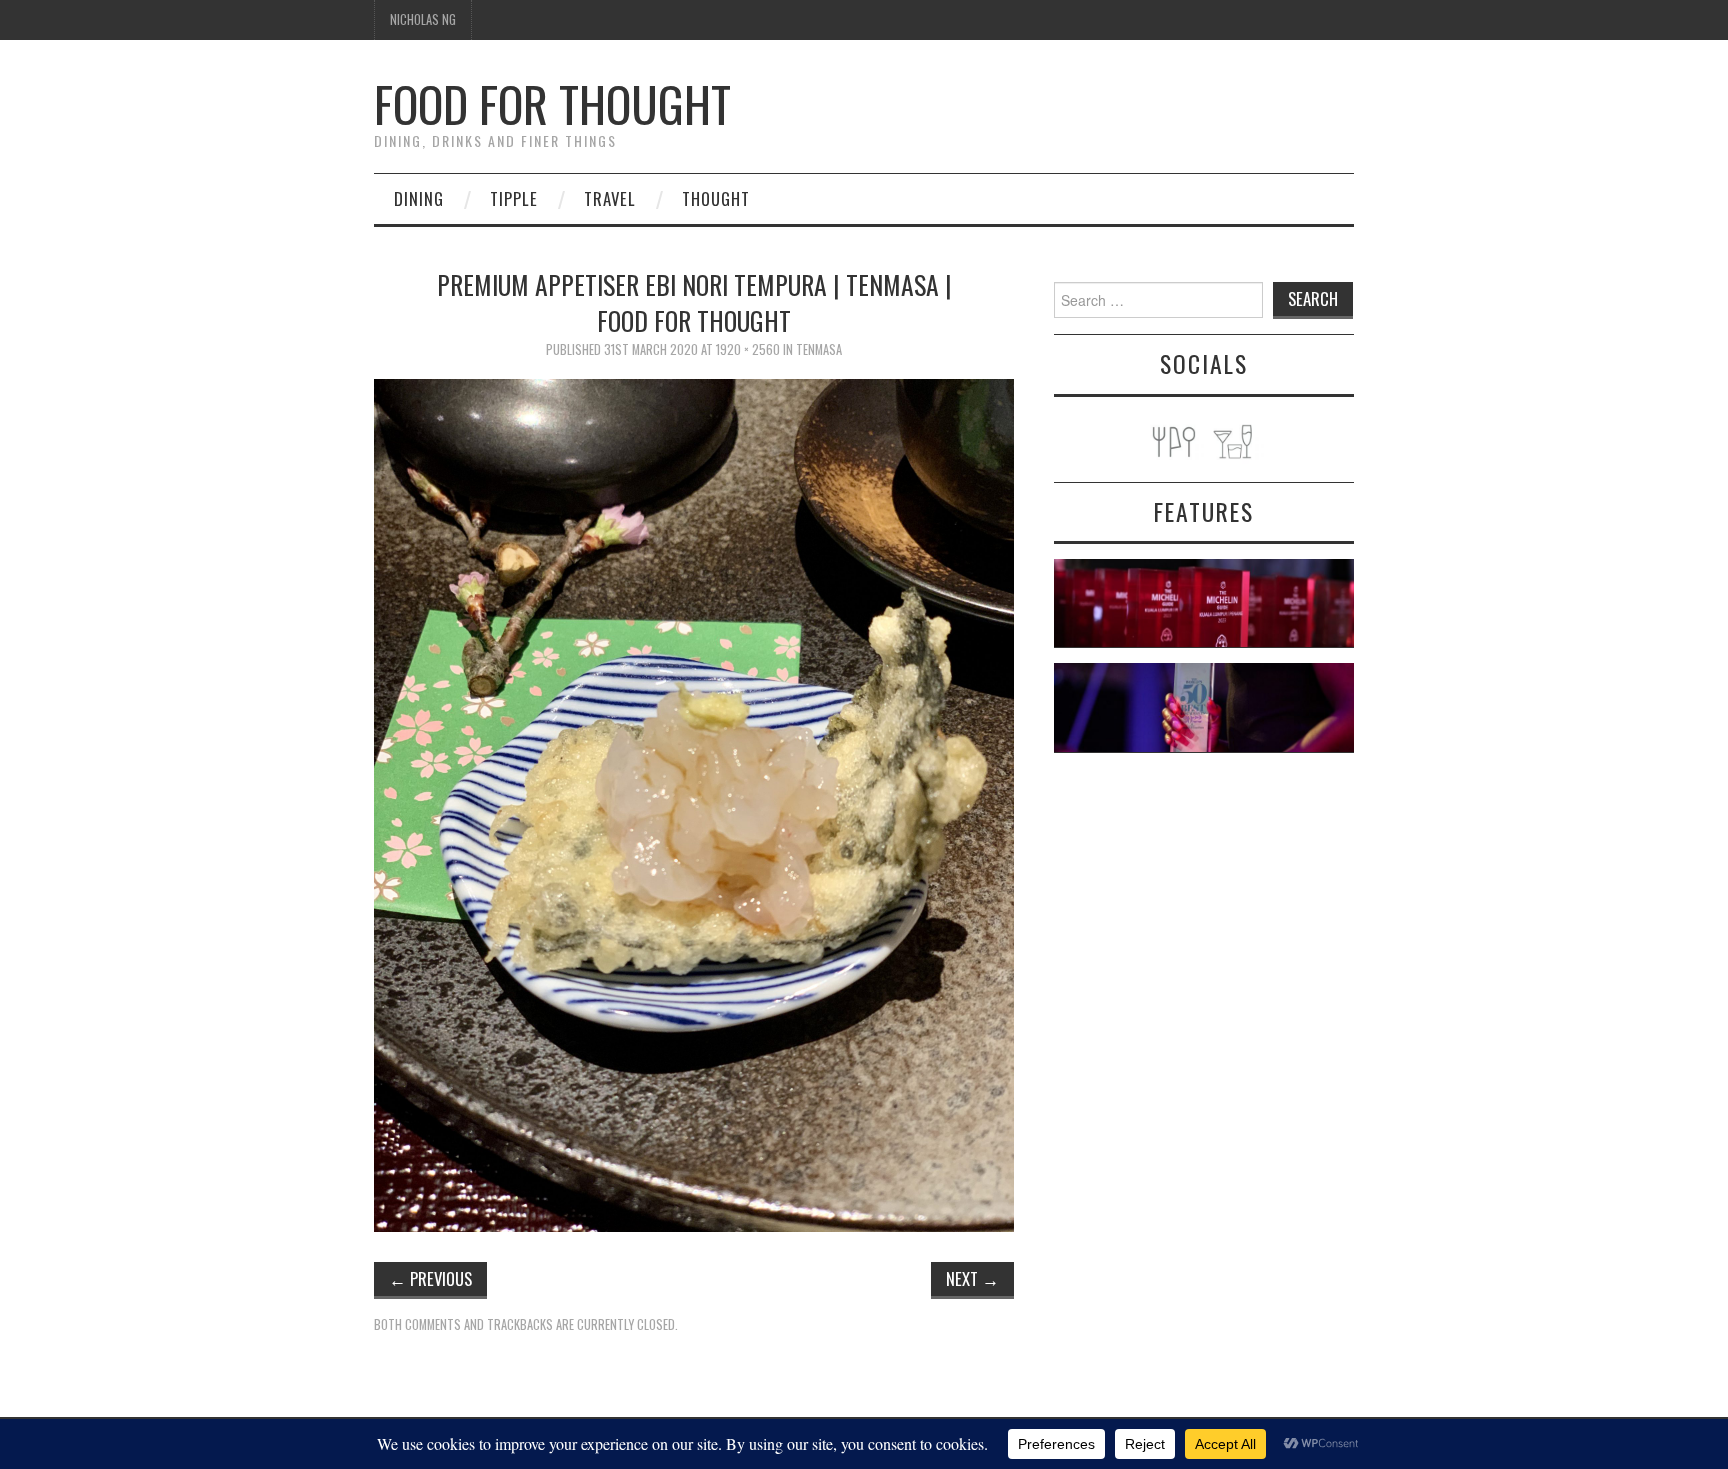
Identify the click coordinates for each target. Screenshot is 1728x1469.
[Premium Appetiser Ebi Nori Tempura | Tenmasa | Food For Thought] (694, 803)
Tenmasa (819, 349)
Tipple (514, 198)
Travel (610, 198)
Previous (430, 1278)
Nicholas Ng (423, 19)
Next (972, 1278)
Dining (419, 198)
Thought (716, 198)
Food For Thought (552, 103)
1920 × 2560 (748, 349)
